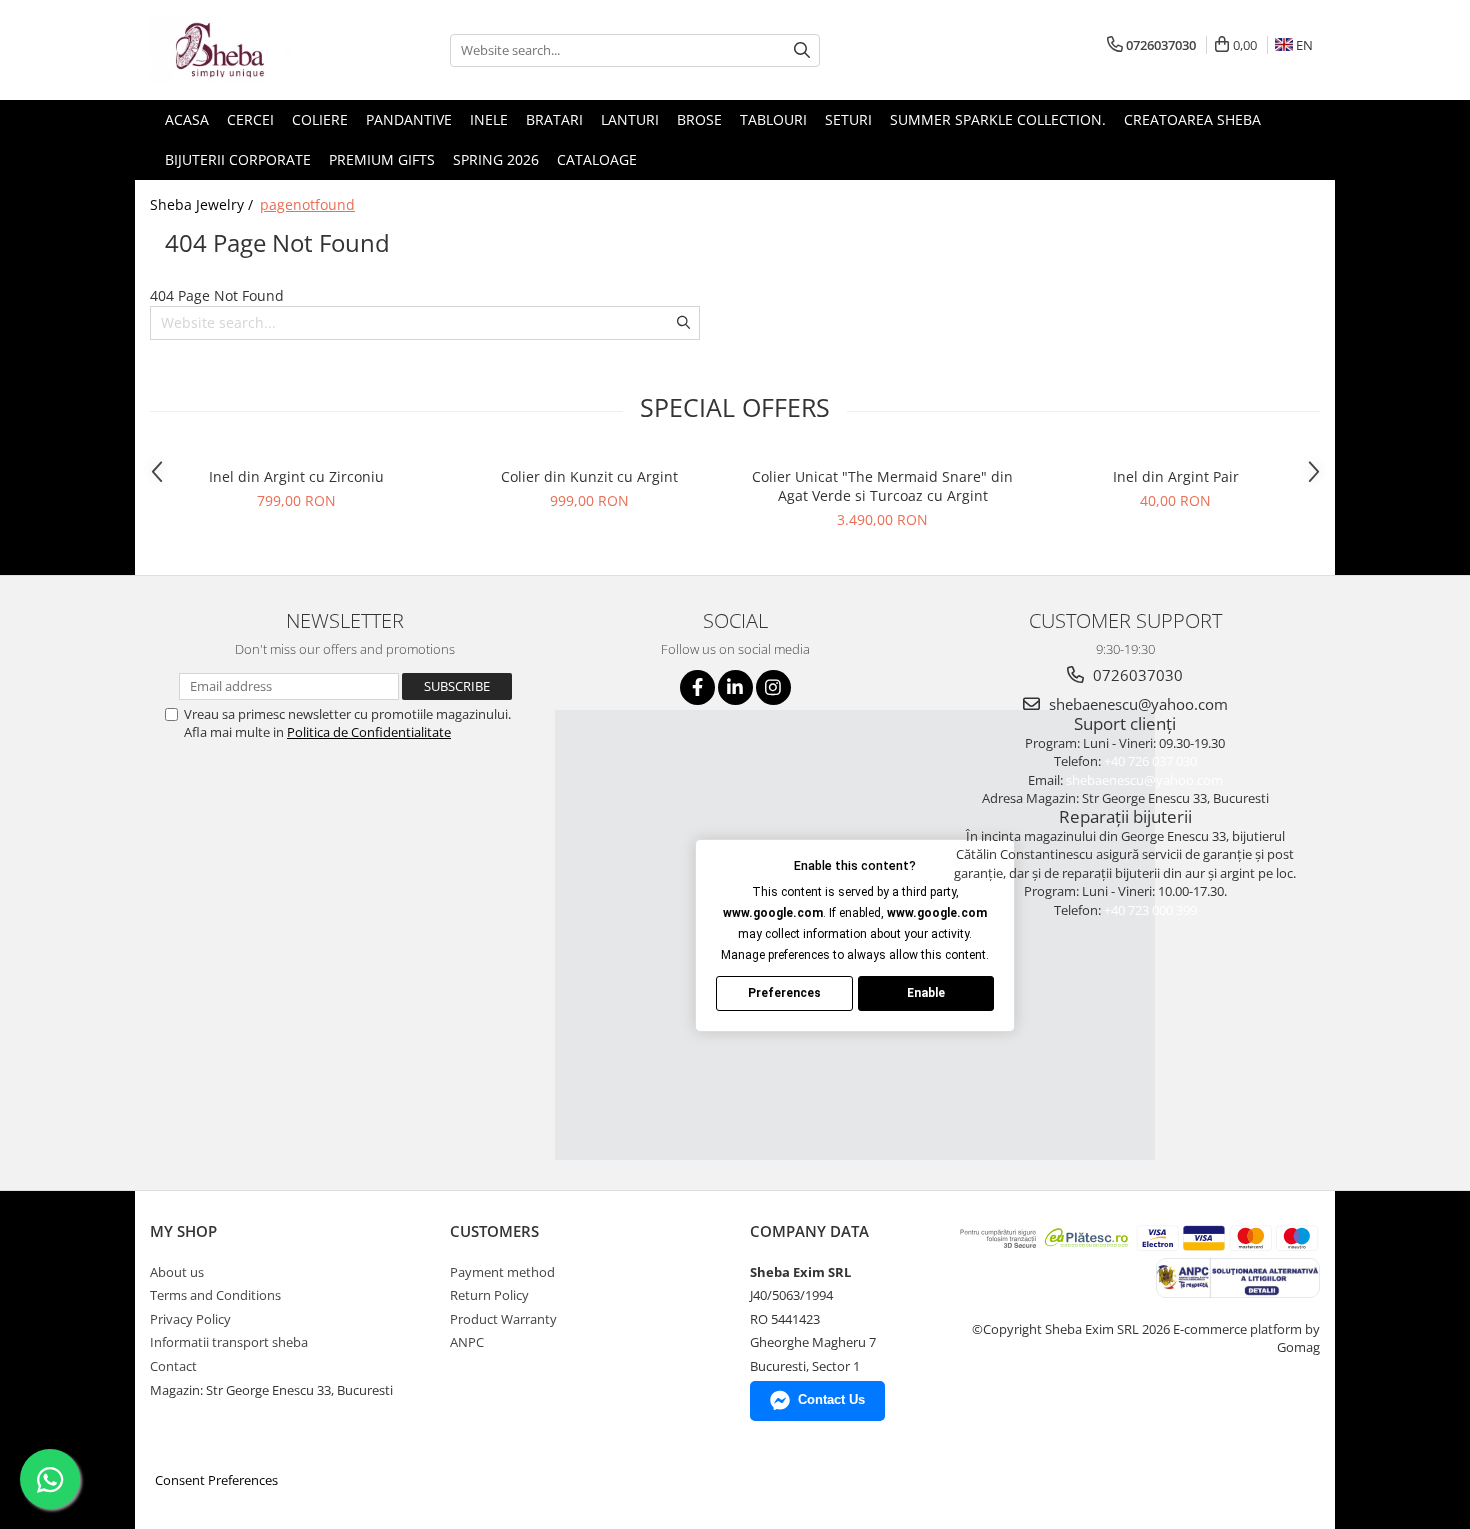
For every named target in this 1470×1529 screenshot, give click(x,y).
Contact (173, 1366)
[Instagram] (773, 687)
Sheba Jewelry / (203, 204)
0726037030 (1136, 675)
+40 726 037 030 (1150, 761)
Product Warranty (503, 1319)
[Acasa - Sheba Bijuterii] (250, 50)
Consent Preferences (216, 1480)
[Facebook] (697, 687)
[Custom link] (1237, 1276)
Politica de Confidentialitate (369, 732)
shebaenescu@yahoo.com (1136, 704)
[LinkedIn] (735, 687)
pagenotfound (307, 204)
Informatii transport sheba (229, 1342)
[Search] (802, 50)
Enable (926, 993)
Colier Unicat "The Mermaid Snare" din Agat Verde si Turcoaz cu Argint (882, 486)
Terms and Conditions (215, 1295)
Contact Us (831, 1399)
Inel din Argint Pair (1176, 476)
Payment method (502, 1272)
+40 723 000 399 (1150, 910)
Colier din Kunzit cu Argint (589, 476)
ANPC (467, 1342)
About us (177, 1272)
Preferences (784, 993)
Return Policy (489, 1295)
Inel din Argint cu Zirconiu (296, 476)
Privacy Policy (190, 1319)
